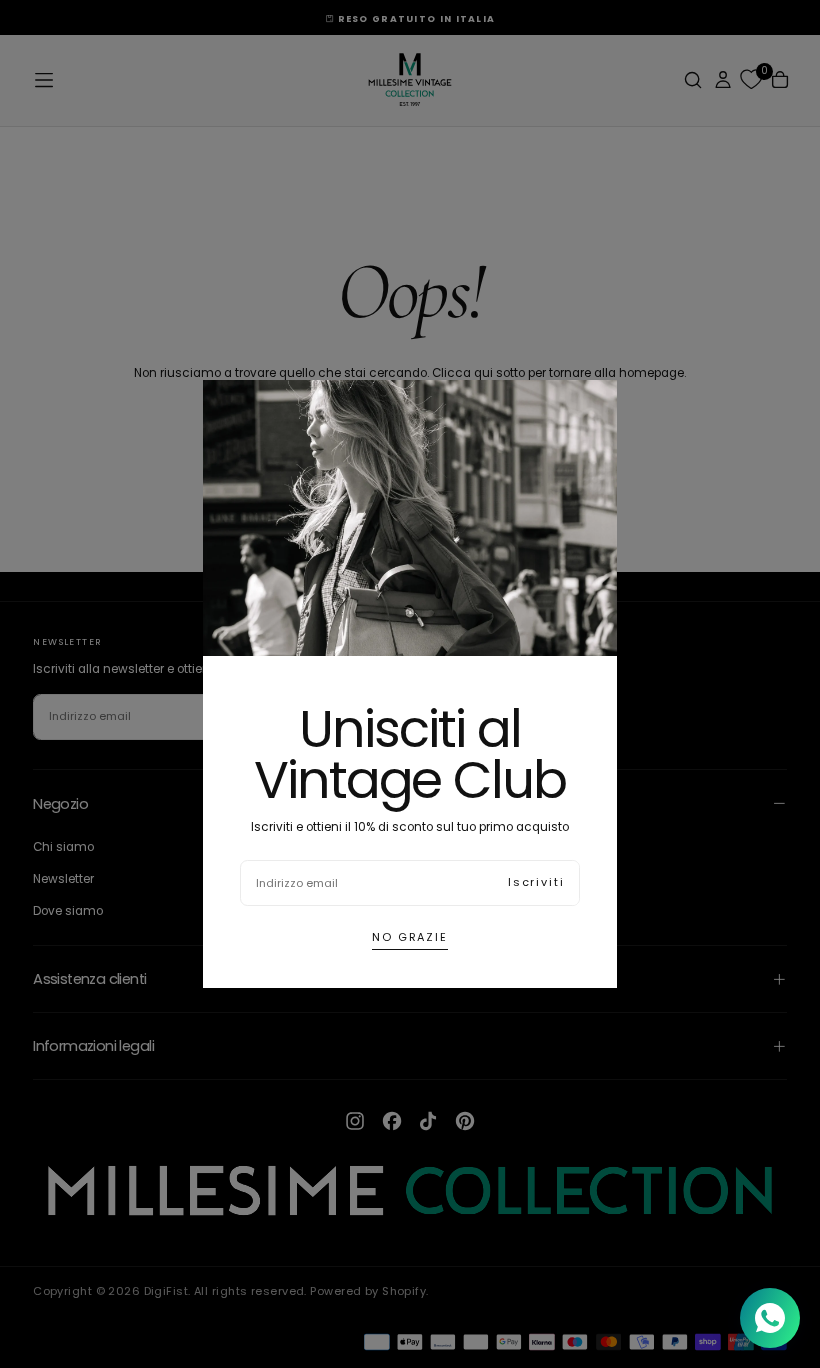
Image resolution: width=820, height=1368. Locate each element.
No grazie (410, 937)
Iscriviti (536, 882)
